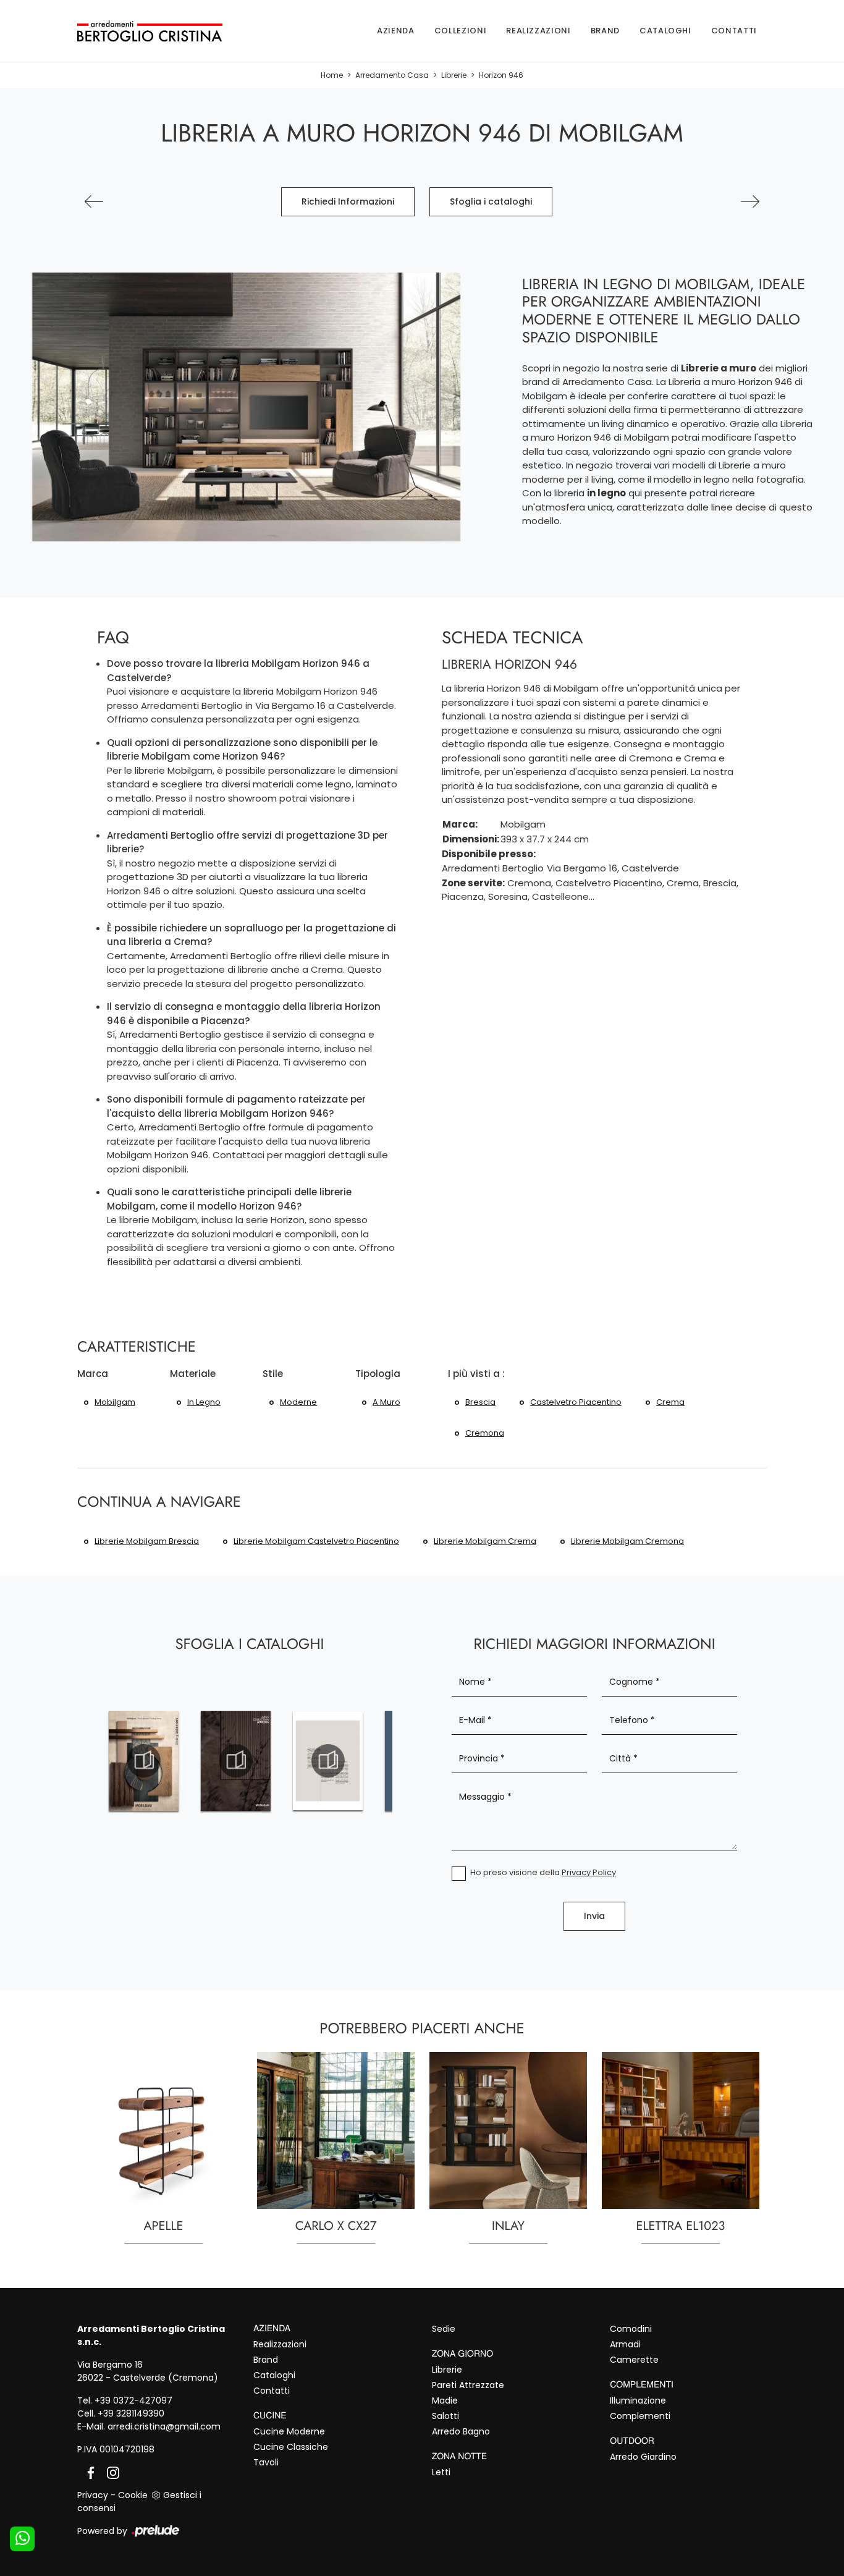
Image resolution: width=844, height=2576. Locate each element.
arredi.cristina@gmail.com (164, 2426)
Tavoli (266, 2462)
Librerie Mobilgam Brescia (147, 1541)
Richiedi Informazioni (348, 201)
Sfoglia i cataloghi (491, 201)
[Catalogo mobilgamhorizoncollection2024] (236, 1761)
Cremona (485, 1433)
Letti (441, 2472)
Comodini (631, 2329)
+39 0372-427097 (133, 2400)
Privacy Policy (589, 1872)
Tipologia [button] (378, 1374)
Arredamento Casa (392, 75)
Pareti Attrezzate (468, 2385)
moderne (298, 1402)
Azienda (396, 31)
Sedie (444, 2329)
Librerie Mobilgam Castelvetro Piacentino (316, 1541)
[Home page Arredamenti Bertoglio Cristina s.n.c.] (150, 31)
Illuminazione (638, 2400)
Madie (445, 2400)
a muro (386, 1402)
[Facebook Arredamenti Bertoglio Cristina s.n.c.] (88, 2472)
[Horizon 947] (750, 201)
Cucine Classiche (291, 2447)
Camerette (634, 2360)
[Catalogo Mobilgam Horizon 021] (144, 1761)
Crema (670, 1402)
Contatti (734, 31)
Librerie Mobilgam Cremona (627, 1541)
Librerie (454, 75)
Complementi (640, 2416)
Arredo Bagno (461, 2431)
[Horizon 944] (94, 201)
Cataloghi (665, 31)
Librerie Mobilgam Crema (485, 1541)
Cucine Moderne (289, 2431)
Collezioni (461, 31)
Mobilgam (115, 1402)
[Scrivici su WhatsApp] (22, 2539)
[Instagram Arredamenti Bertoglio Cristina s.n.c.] (109, 2472)
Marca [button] (93, 1374)
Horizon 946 (501, 75)
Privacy (93, 2495)
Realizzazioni (538, 31)
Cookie (133, 2495)
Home (332, 75)
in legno (204, 1402)
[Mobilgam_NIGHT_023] (328, 1761)
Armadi (625, 2344)
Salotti (445, 2416)
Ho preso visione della (543, 1872)
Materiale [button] (193, 1374)
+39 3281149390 (131, 2413)
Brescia (480, 1402)
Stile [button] (273, 1374)
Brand (605, 31)
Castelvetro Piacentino (576, 1402)
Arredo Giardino (643, 2457)
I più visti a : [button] (476, 1374)
